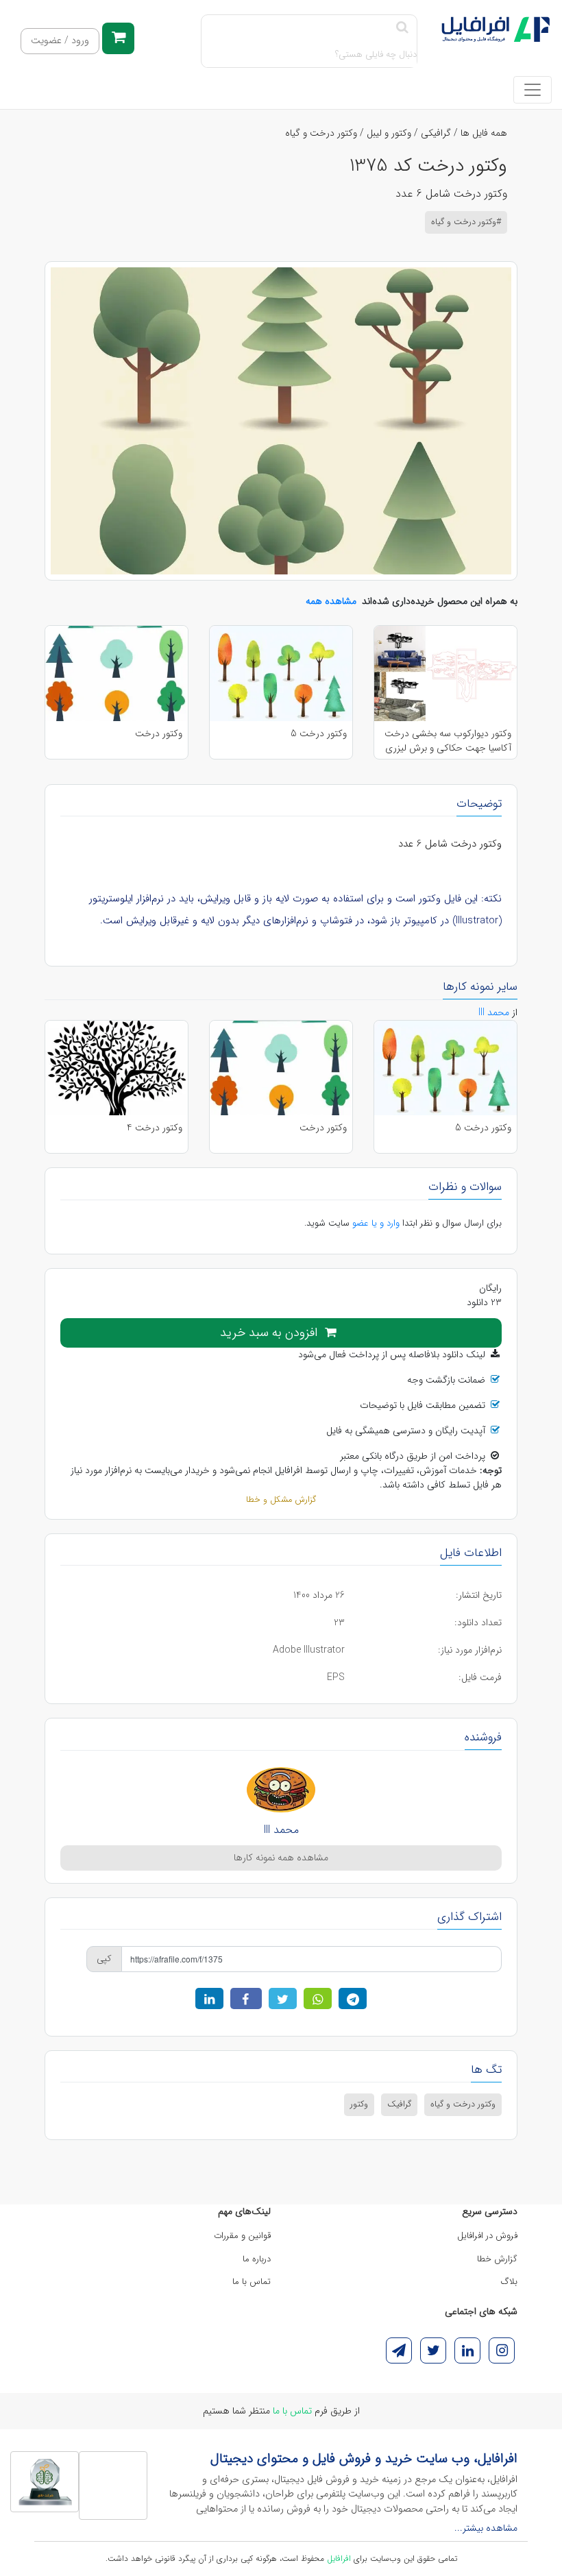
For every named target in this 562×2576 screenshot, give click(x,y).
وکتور (359, 2104)
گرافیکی (436, 133)
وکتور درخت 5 (319, 734)
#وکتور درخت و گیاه (466, 222)
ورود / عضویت (60, 41)
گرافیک (399, 2104)
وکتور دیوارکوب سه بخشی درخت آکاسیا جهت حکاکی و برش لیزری (448, 740)
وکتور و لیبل (389, 133)
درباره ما (257, 2259)
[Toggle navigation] (533, 90)
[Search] (402, 28)
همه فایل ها (484, 133)
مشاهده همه (331, 601)
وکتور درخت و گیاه (321, 133)
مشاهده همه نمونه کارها (281, 1858)
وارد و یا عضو (376, 1223)
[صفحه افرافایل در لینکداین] (467, 2350)
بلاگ (509, 2282)
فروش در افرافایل (487, 2236)
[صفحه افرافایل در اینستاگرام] (502, 2350)
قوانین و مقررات (242, 2236)
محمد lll (281, 1830)
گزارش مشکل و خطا (281, 1500)
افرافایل (339, 2559)
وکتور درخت (159, 734)
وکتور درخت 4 (155, 1128)
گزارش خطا (497, 2259)
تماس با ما (252, 2282)
